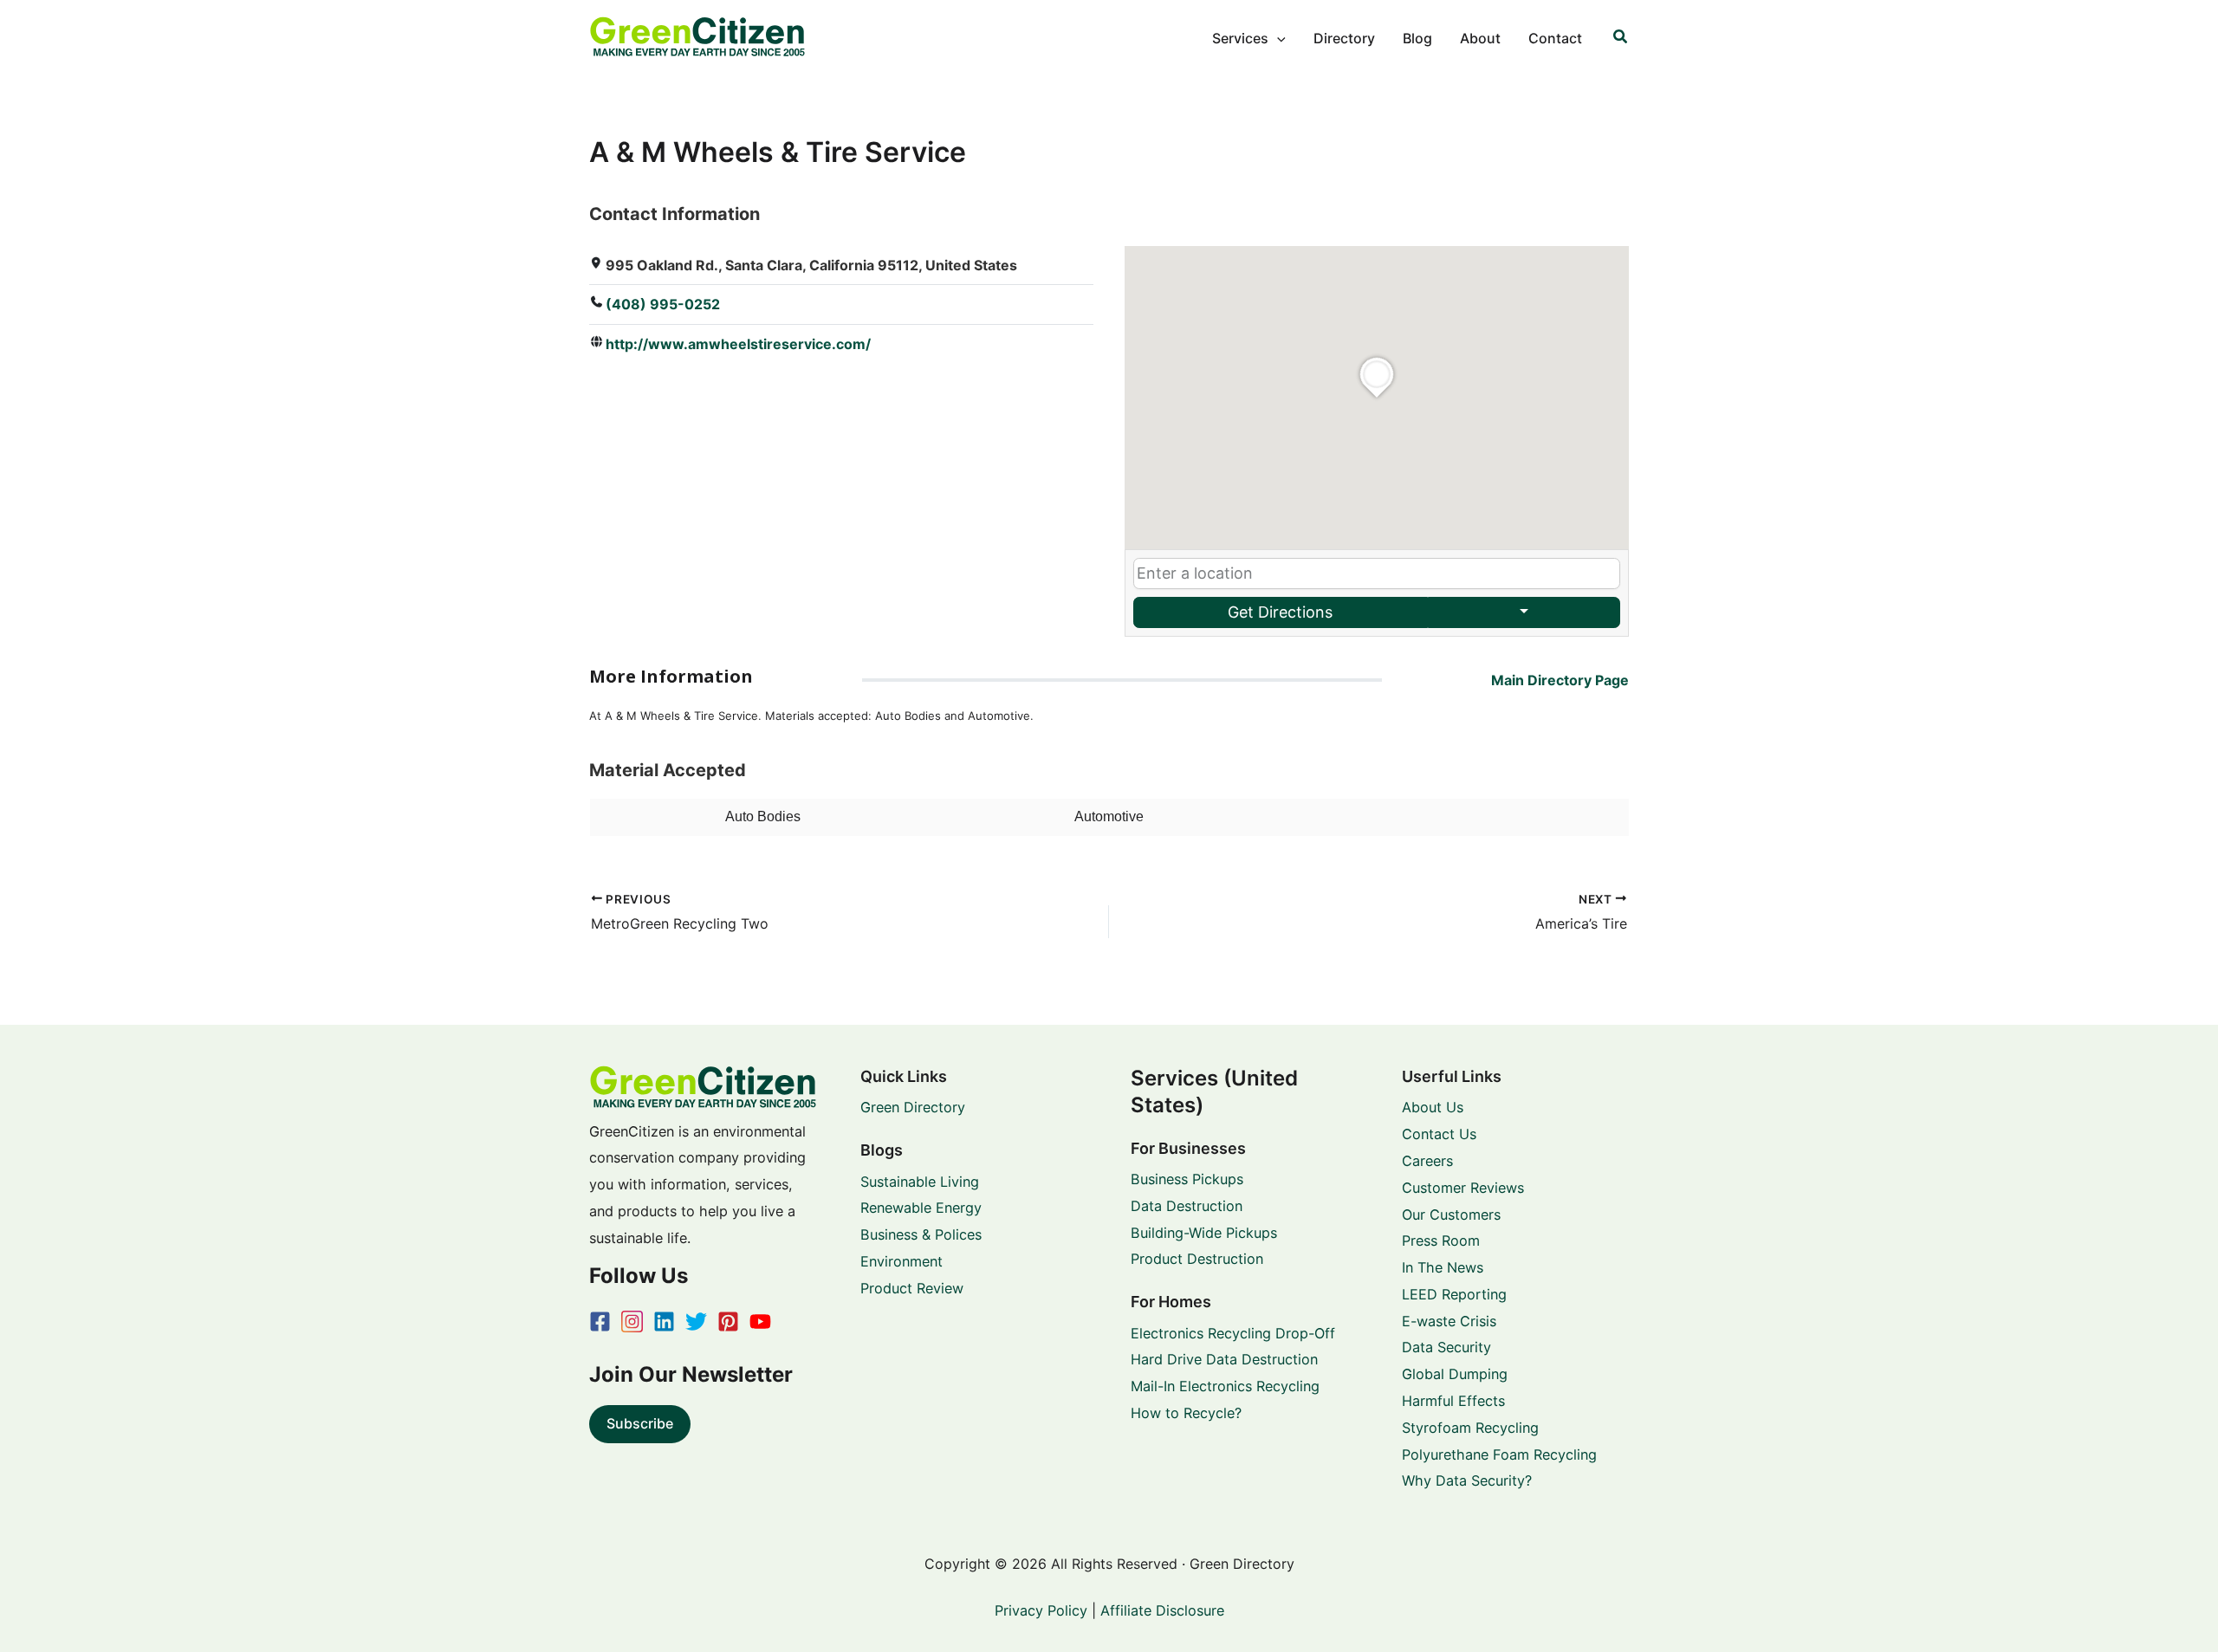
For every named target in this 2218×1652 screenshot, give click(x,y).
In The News (1443, 1267)
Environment (901, 1261)
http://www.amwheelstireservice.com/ (738, 344)
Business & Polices (921, 1234)
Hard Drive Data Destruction (1224, 1359)
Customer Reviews (1463, 1188)
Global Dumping (1455, 1374)
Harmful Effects (1453, 1401)
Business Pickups (1187, 1179)
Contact (1555, 38)
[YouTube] (760, 1322)
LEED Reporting (1454, 1294)
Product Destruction (1197, 1259)
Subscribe (640, 1423)
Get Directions (1280, 612)
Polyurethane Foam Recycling (1499, 1454)
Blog (1417, 38)
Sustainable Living (920, 1182)
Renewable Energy (921, 1208)
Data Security (1446, 1347)
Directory (1344, 38)
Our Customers (1451, 1215)
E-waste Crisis (1449, 1321)
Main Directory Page (1560, 680)
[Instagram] (632, 1322)
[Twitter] (696, 1322)
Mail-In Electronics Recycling (1225, 1386)
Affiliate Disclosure (1162, 1610)
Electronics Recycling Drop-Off (1233, 1333)
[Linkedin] (664, 1322)
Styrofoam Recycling (1470, 1428)
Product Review (912, 1288)
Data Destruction (1187, 1206)
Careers (1427, 1161)
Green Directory (913, 1107)
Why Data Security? (1467, 1480)
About (1480, 38)
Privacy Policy (1041, 1610)
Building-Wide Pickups (1204, 1233)
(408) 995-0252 (663, 304)
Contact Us (1439, 1134)
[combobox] (1377, 573)
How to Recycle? (1186, 1413)
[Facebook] (600, 1322)
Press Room (1441, 1241)
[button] (1277, 38)
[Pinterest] (728, 1322)
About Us (1433, 1107)
